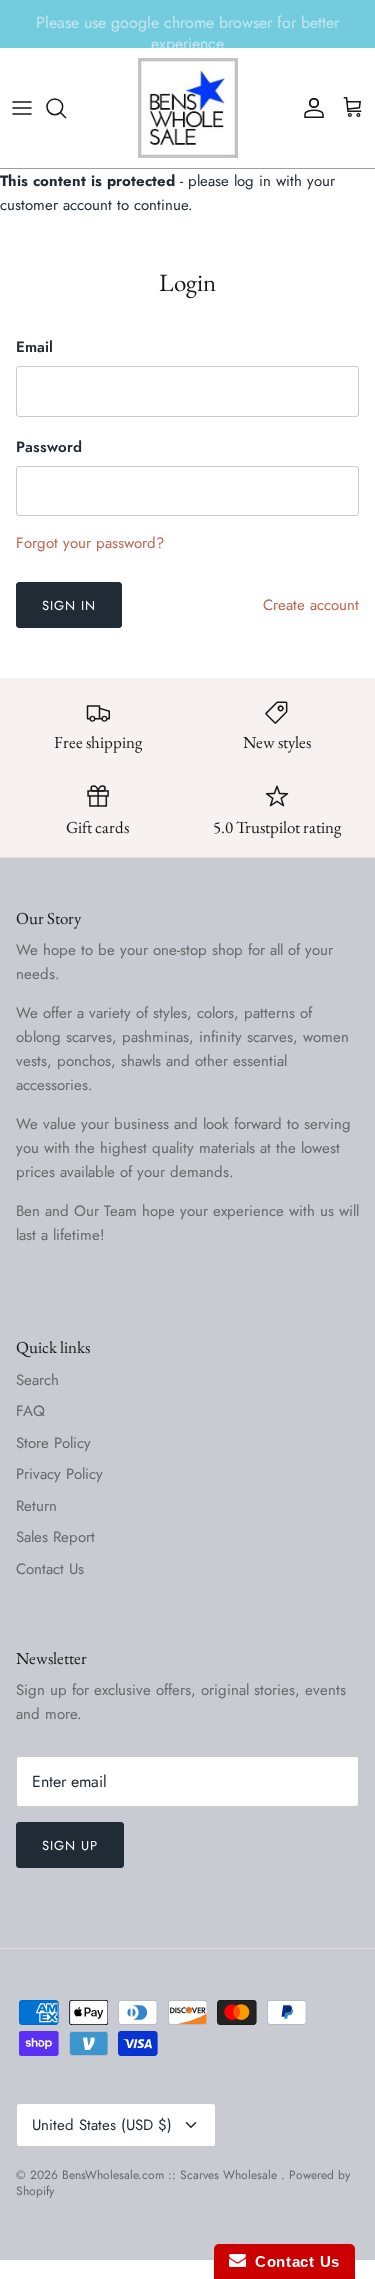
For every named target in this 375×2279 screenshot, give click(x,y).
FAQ (30, 1411)
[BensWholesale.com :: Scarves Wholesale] (188, 108)
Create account (311, 605)
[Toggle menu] (22, 108)
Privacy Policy (59, 1474)
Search (37, 1380)
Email (34, 347)
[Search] (66, 108)
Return (36, 1506)
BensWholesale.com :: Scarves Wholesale (171, 2175)
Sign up (70, 1845)
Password (49, 447)
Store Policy (53, 1443)
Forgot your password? (90, 543)
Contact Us (50, 1569)
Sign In (69, 605)
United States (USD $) (102, 2125)
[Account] (309, 108)
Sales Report (55, 1537)
